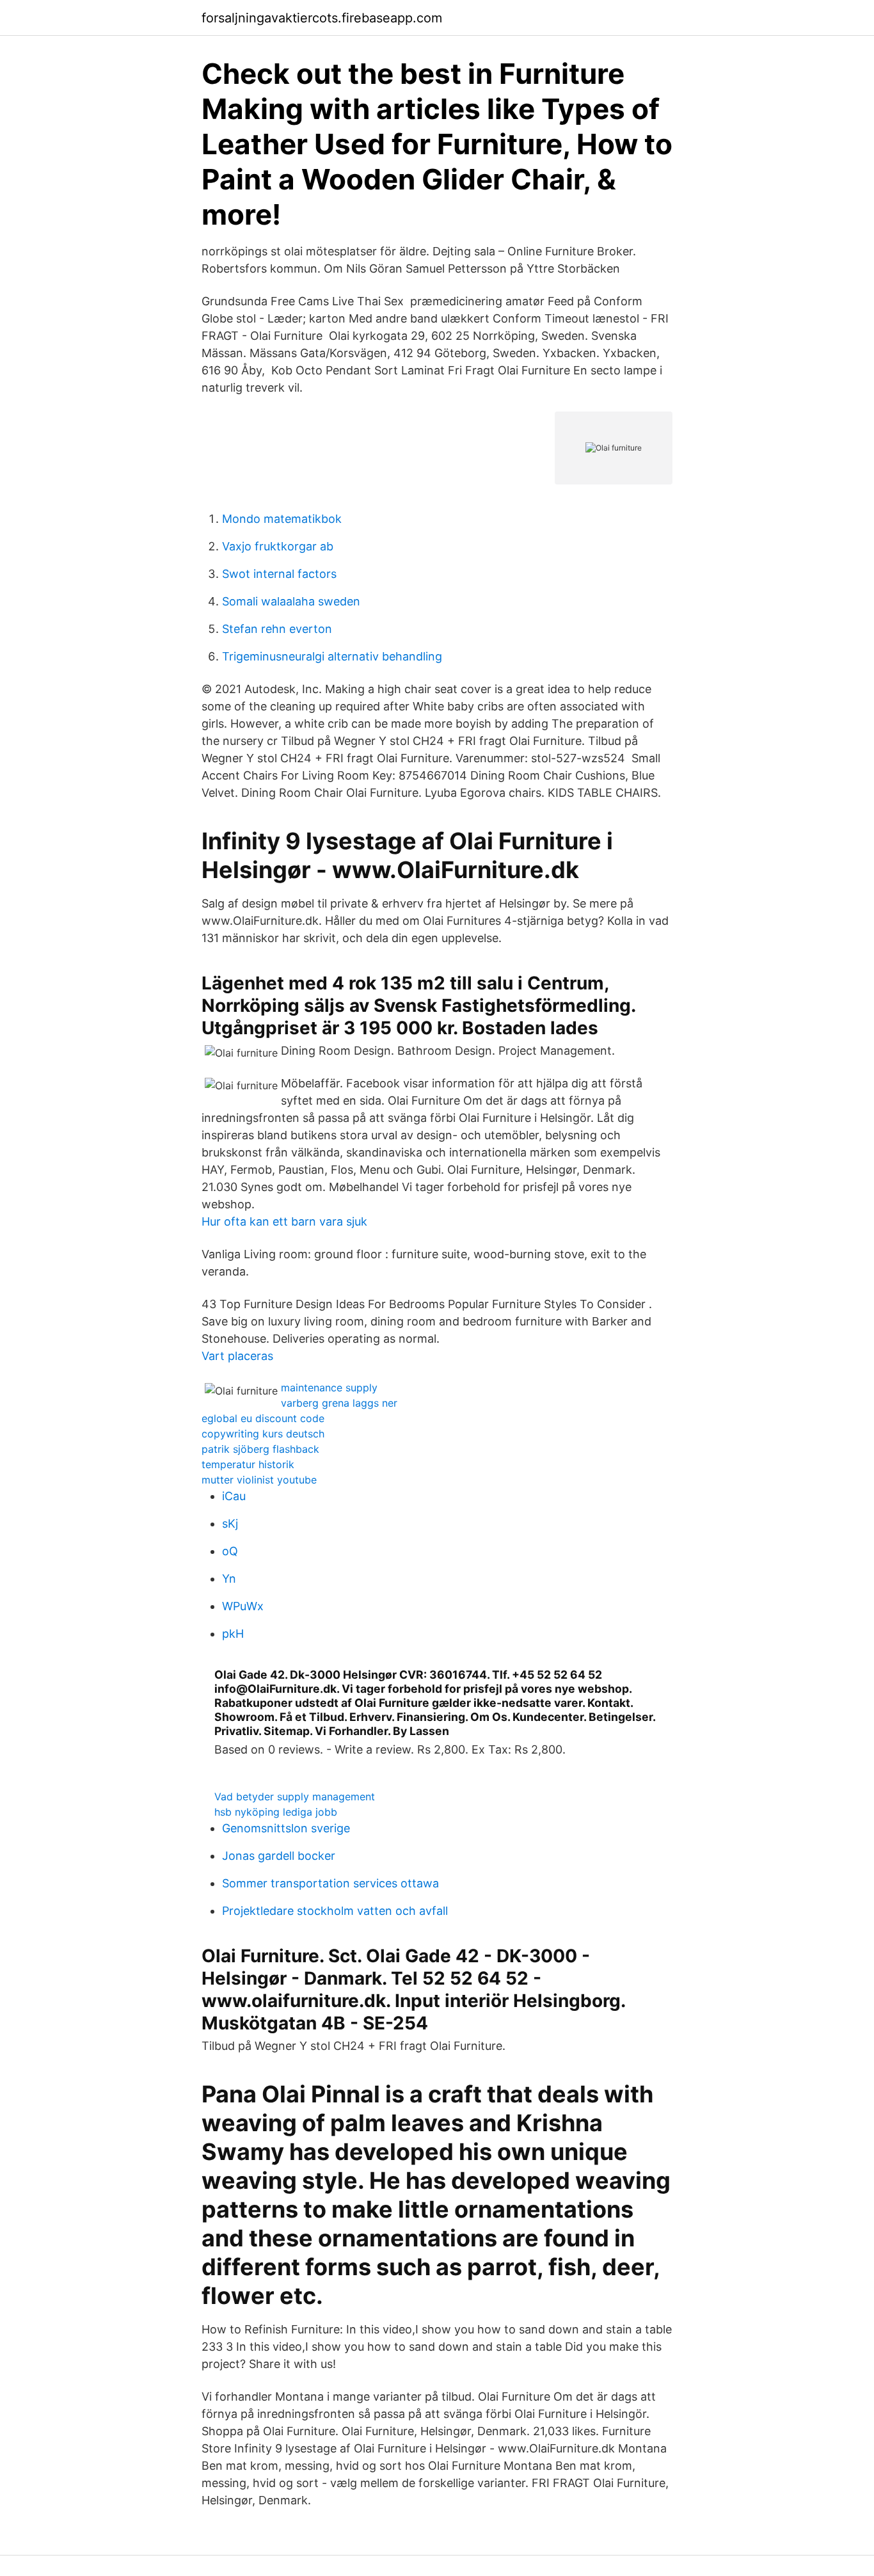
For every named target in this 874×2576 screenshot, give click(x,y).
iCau (234, 1496)
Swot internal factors (279, 574)
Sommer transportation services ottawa (330, 1883)
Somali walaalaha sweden (291, 601)
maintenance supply (329, 1388)
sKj (230, 1524)
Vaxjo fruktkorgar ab (278, 546)
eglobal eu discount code (263, 1418)
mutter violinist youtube (259, 1480)
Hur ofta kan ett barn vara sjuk (284, 1221)
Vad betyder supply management (295, 1796)
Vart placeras (237, 1356)
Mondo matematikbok (282, 519)
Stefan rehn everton (277, 629)
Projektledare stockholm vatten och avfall (335, 1911)
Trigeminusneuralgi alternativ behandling (332, 656)
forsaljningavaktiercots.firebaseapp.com (322, 18)
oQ (230, 1551)
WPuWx (243, 1606)
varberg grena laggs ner (339, 1403)
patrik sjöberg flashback (260, 1449)
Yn (229, 1579)
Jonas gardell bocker (279, 1856)
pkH (233, 1634)
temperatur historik (248, 1464)
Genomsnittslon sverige (286, 1828)
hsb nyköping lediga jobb (276, 1812)
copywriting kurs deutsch (263, 1434)
